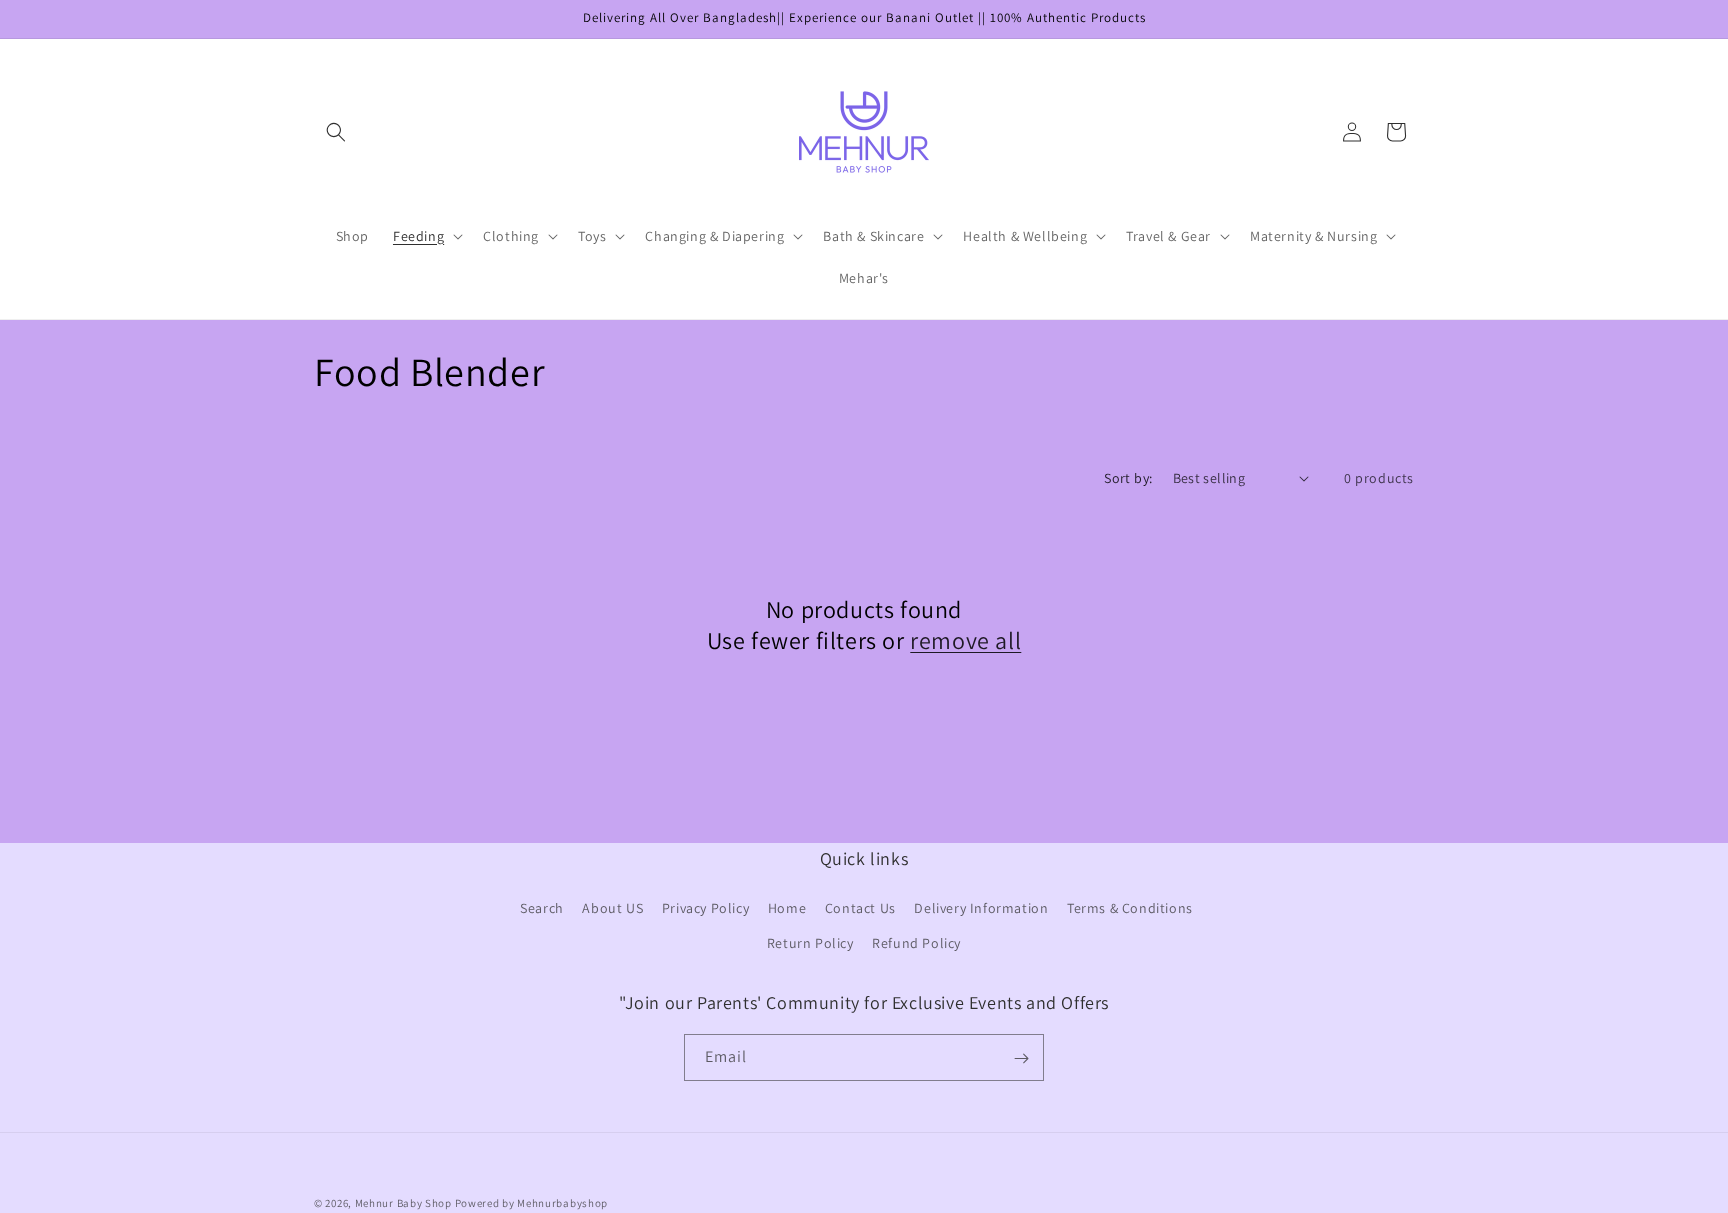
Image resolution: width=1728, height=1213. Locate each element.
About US (612, 908)
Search (542, 908)
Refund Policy (916, 943)
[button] (336, 132)
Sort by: (1128, 478)
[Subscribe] (1021, 1058)
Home (787, 908)
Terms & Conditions (1130, 908)
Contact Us (860, 908)
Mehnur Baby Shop (403, 1203)
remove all (965, 640)
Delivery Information (981, 908)
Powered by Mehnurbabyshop (532, 1203)
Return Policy (810, 943)
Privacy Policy (705, 908)
